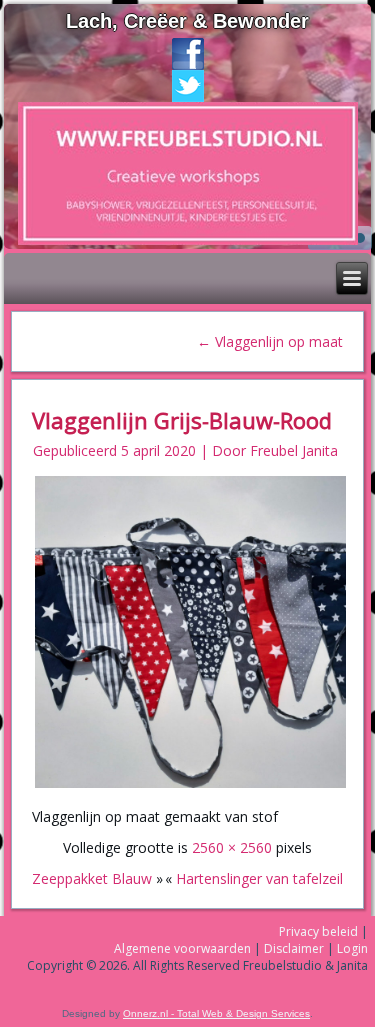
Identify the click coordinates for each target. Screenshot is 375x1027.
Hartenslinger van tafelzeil (259, 878)
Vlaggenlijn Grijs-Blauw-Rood (182, 420)
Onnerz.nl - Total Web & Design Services (216, 1013)
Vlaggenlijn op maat (270, 341)
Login (352, 948)
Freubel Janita (294, 450)
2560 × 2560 (232, 847)
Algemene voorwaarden (182, 948)
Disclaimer (294, 948)
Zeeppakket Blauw (92, 878)
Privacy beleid (318, 931)
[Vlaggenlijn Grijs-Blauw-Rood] (191, 785)
